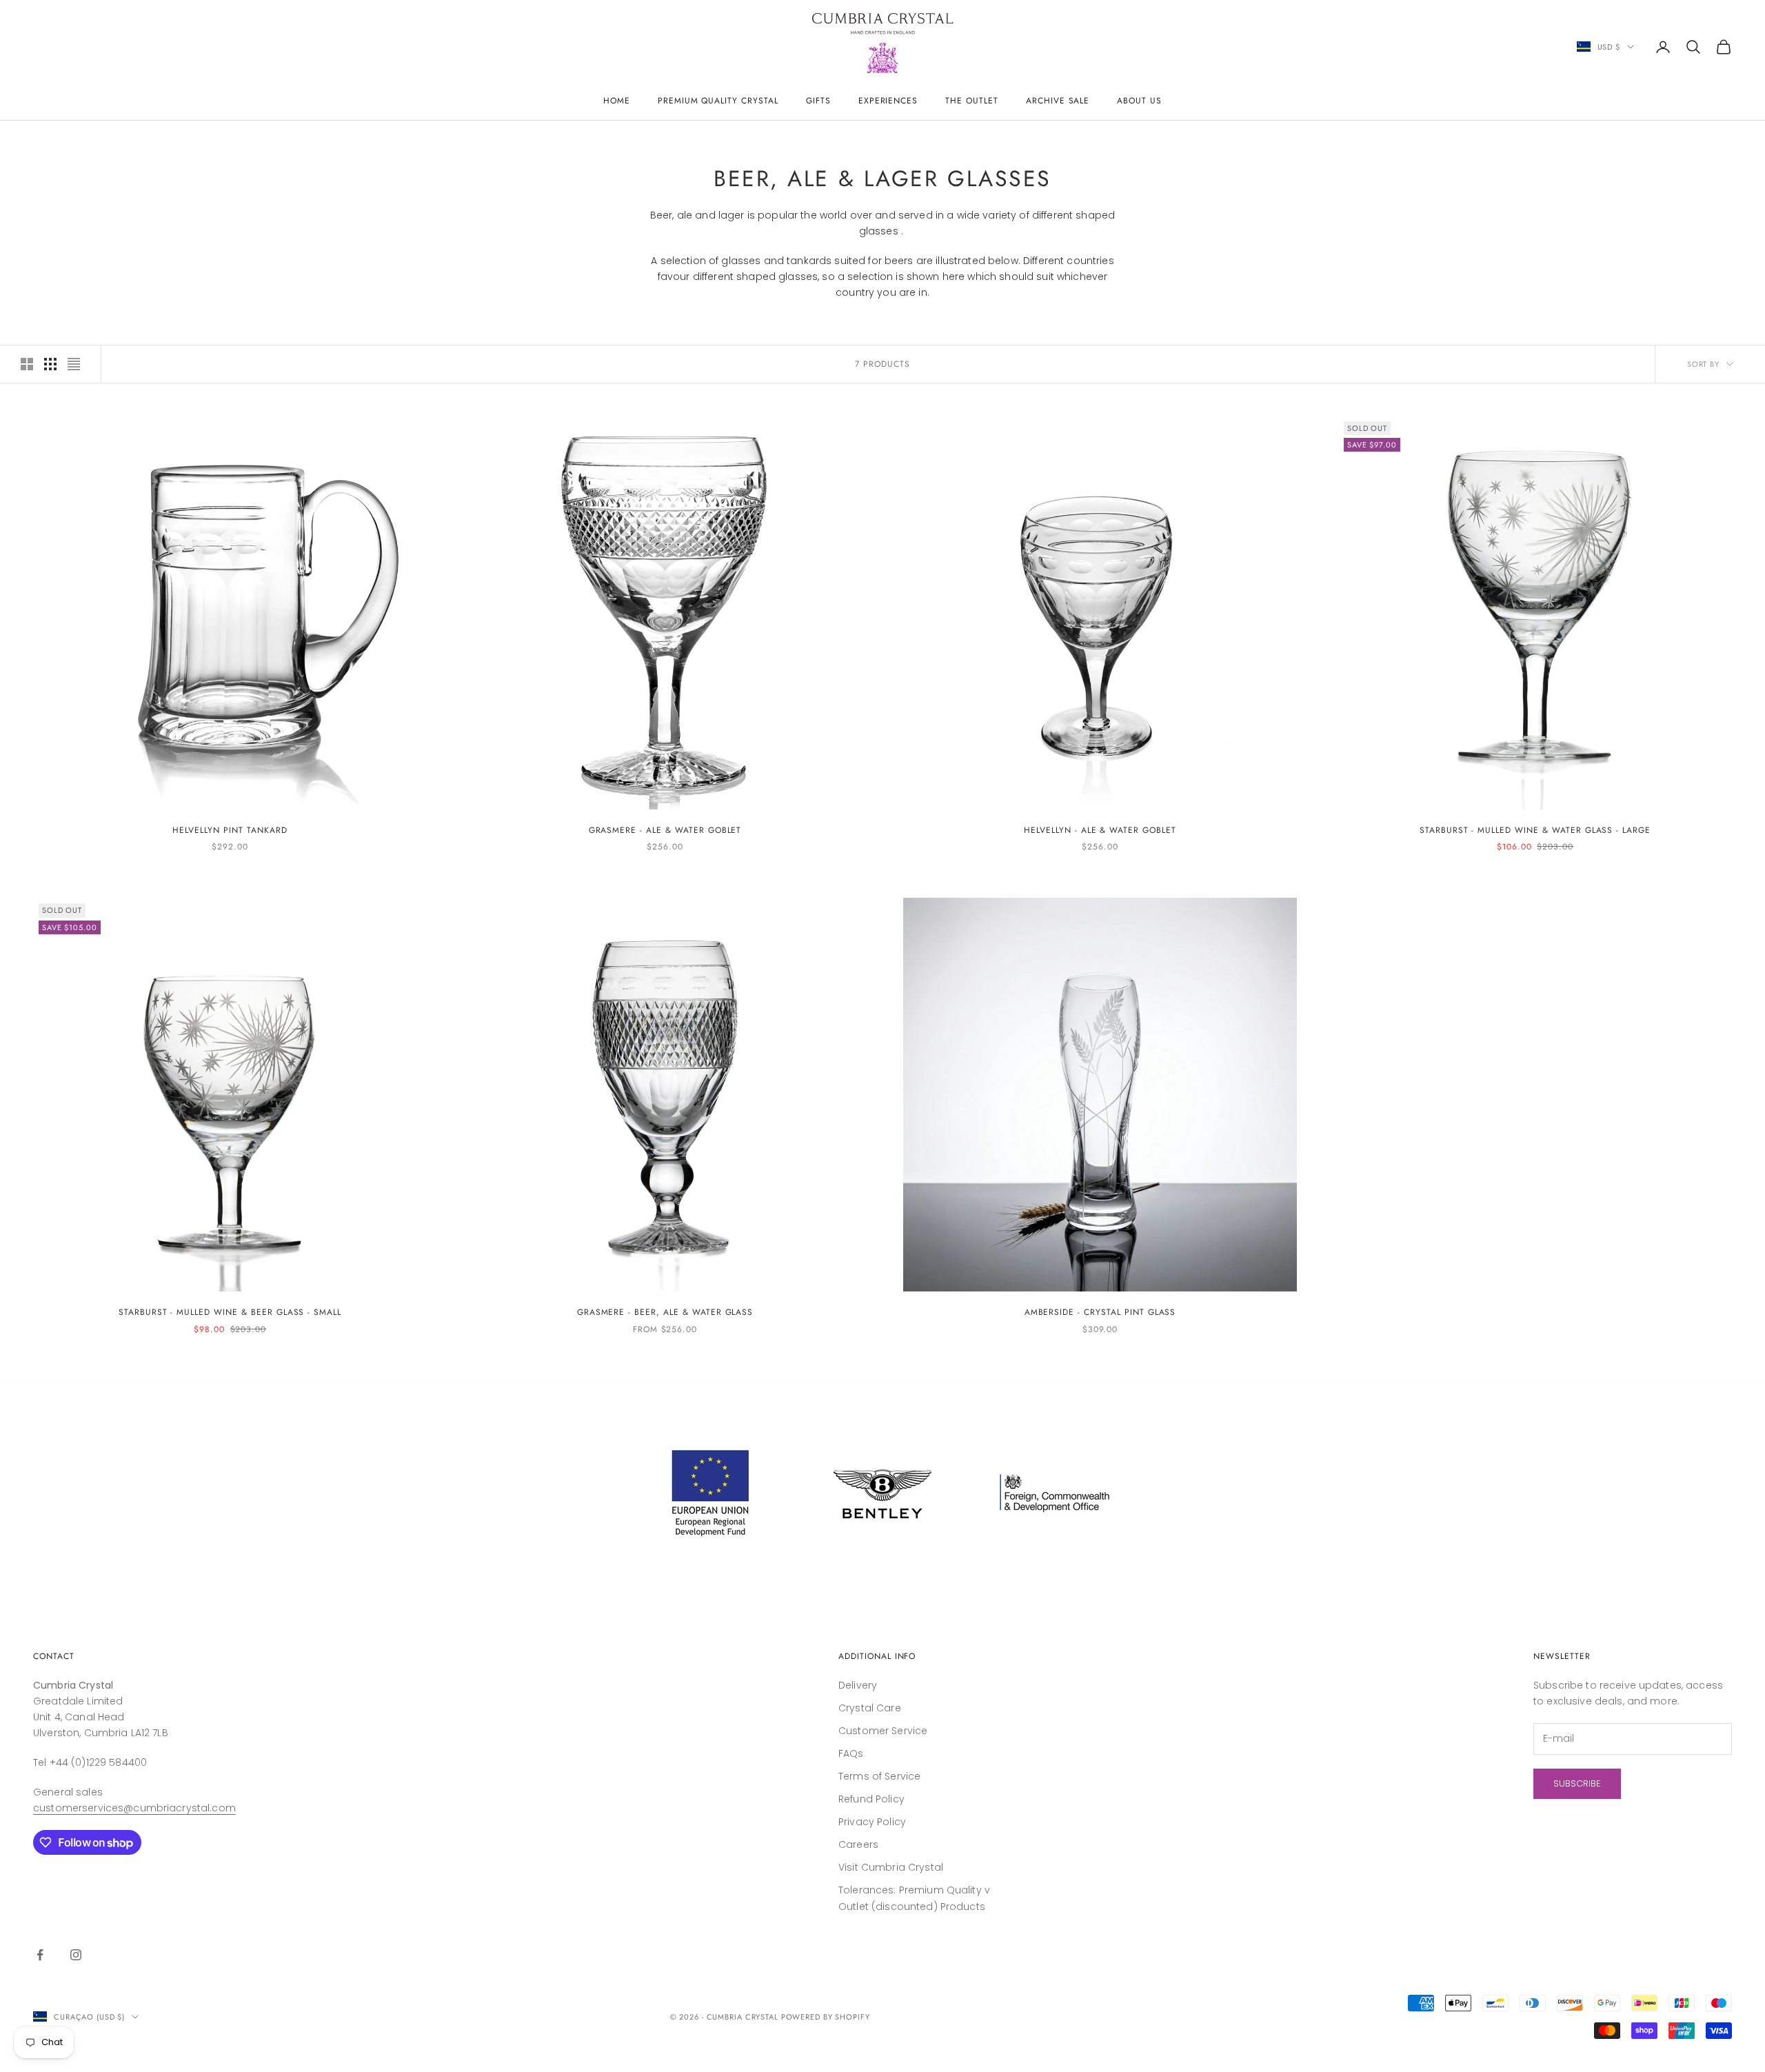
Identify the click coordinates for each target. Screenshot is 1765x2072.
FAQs (851, 1753)
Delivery (858, 1685)
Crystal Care (870, 1708)
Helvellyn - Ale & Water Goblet (1100, 830)
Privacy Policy (872, 1822)
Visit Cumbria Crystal (891, 1867)
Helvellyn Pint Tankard (230, 830)
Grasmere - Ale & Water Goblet (665, 830)
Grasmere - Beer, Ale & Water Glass (665, 1312)
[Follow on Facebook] (40, 1955)
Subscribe (1577, 1783)
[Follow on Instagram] (76, 1955)
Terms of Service (879, 1776)
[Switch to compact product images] (74, 364)
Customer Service (883, 1731)
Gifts (818, 101)
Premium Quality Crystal (718, 101)
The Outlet (972, 101)
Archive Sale (1058, 101)
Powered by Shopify (826, 2017)
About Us (1139, 101)
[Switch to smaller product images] (50, 364)
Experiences (888, 101)
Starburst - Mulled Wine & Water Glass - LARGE (1535, 830)
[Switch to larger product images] (27, 364)
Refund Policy (871, 1799)
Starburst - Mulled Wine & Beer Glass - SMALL (230, 1312)
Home (617, 101)
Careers (858, 1844)
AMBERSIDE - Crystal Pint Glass (1100, 1312)
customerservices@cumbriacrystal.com (134, 1808)
